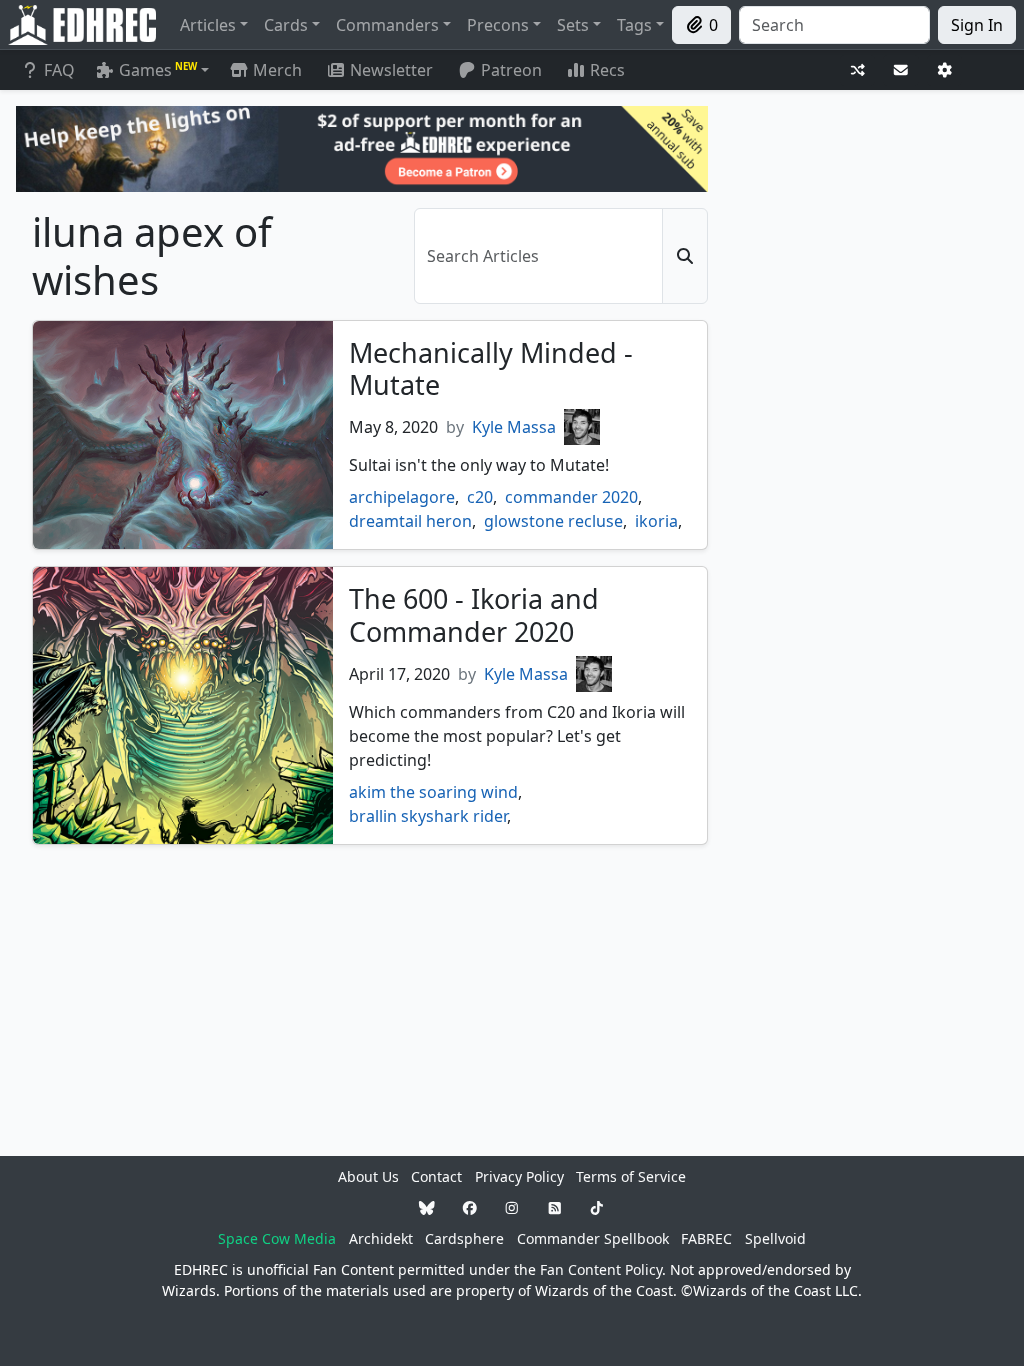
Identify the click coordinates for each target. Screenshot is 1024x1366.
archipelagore (402, 497)
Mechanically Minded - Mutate (491, 368)
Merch (275, 70)
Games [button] (158, 70)
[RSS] (555, 1207)
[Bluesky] (427, 1207)
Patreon (511, 70)
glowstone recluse (553, 521)
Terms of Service (631, 1176)
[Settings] (945, 70)
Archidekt (381, 1238)
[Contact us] (901, 70)
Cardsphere (464, 1238)
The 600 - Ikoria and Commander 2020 (474, 614)
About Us (368, 1176)
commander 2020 (571, 497)
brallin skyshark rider (428, 816)
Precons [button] (498, 25)
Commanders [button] (387, 25)
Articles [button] (208, 25)
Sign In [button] (977, 25)
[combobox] (834, 25)
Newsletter (391, 70)
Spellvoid (775, 1238)
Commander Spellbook (593, 1238)
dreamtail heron (410, 521)
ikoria (656, 521)
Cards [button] (286, 25)
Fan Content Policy (601, 1269)
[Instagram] (512, 1207)
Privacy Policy (519, 1176)
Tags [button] (634, 25)
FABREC (706, 1238)
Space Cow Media (277, 1238)
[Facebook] (470, 1207)
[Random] (858, 70)
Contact (436, 1176)
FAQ (59, 70)
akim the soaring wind (433, 792)
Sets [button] (573, 25)
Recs (607, 70)
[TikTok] (597, 1207)
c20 (480, 497)
